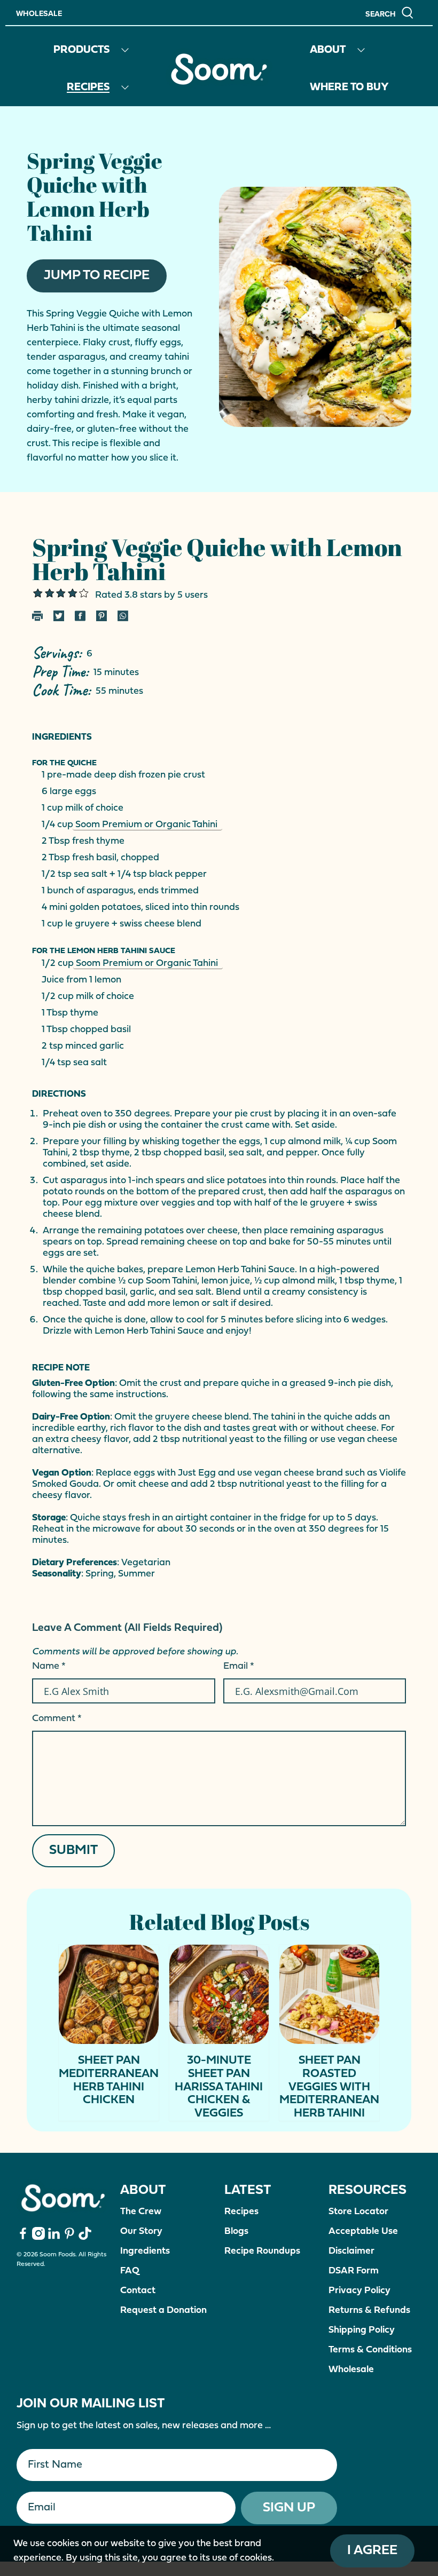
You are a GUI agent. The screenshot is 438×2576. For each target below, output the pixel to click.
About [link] (328, 50)
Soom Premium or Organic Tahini (147, 825)
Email (239, 1666)
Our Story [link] (141, 2232)
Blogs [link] (236, 2232)
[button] (390, 13)
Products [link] (81, 50)
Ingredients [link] (145, 2251)
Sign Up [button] (289, 2508)
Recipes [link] (88, 88)
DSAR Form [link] (354, 2271)
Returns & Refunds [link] (369, 2311)
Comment (57, 1719)
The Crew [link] (141, 2212)
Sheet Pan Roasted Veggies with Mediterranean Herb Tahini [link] (329, 2087)
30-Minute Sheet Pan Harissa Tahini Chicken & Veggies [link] (219, 2087)
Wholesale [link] (39, 13)
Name (49, 1666)
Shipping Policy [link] (362, 2330)
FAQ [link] (130, 2271)
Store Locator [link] (358, 2212)
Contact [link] (138, 2291)
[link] (219, 69)
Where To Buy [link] (349, 88)
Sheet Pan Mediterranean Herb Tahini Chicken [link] (109, 2080)
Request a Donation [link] (163, 2311)
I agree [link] (372, 2551)
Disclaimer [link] (351, 2251)
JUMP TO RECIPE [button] (97, 276)
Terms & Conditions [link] (370, 2350)
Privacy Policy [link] (359, 2291)
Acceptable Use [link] (363, 2232)
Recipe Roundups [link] (262, 2251)
